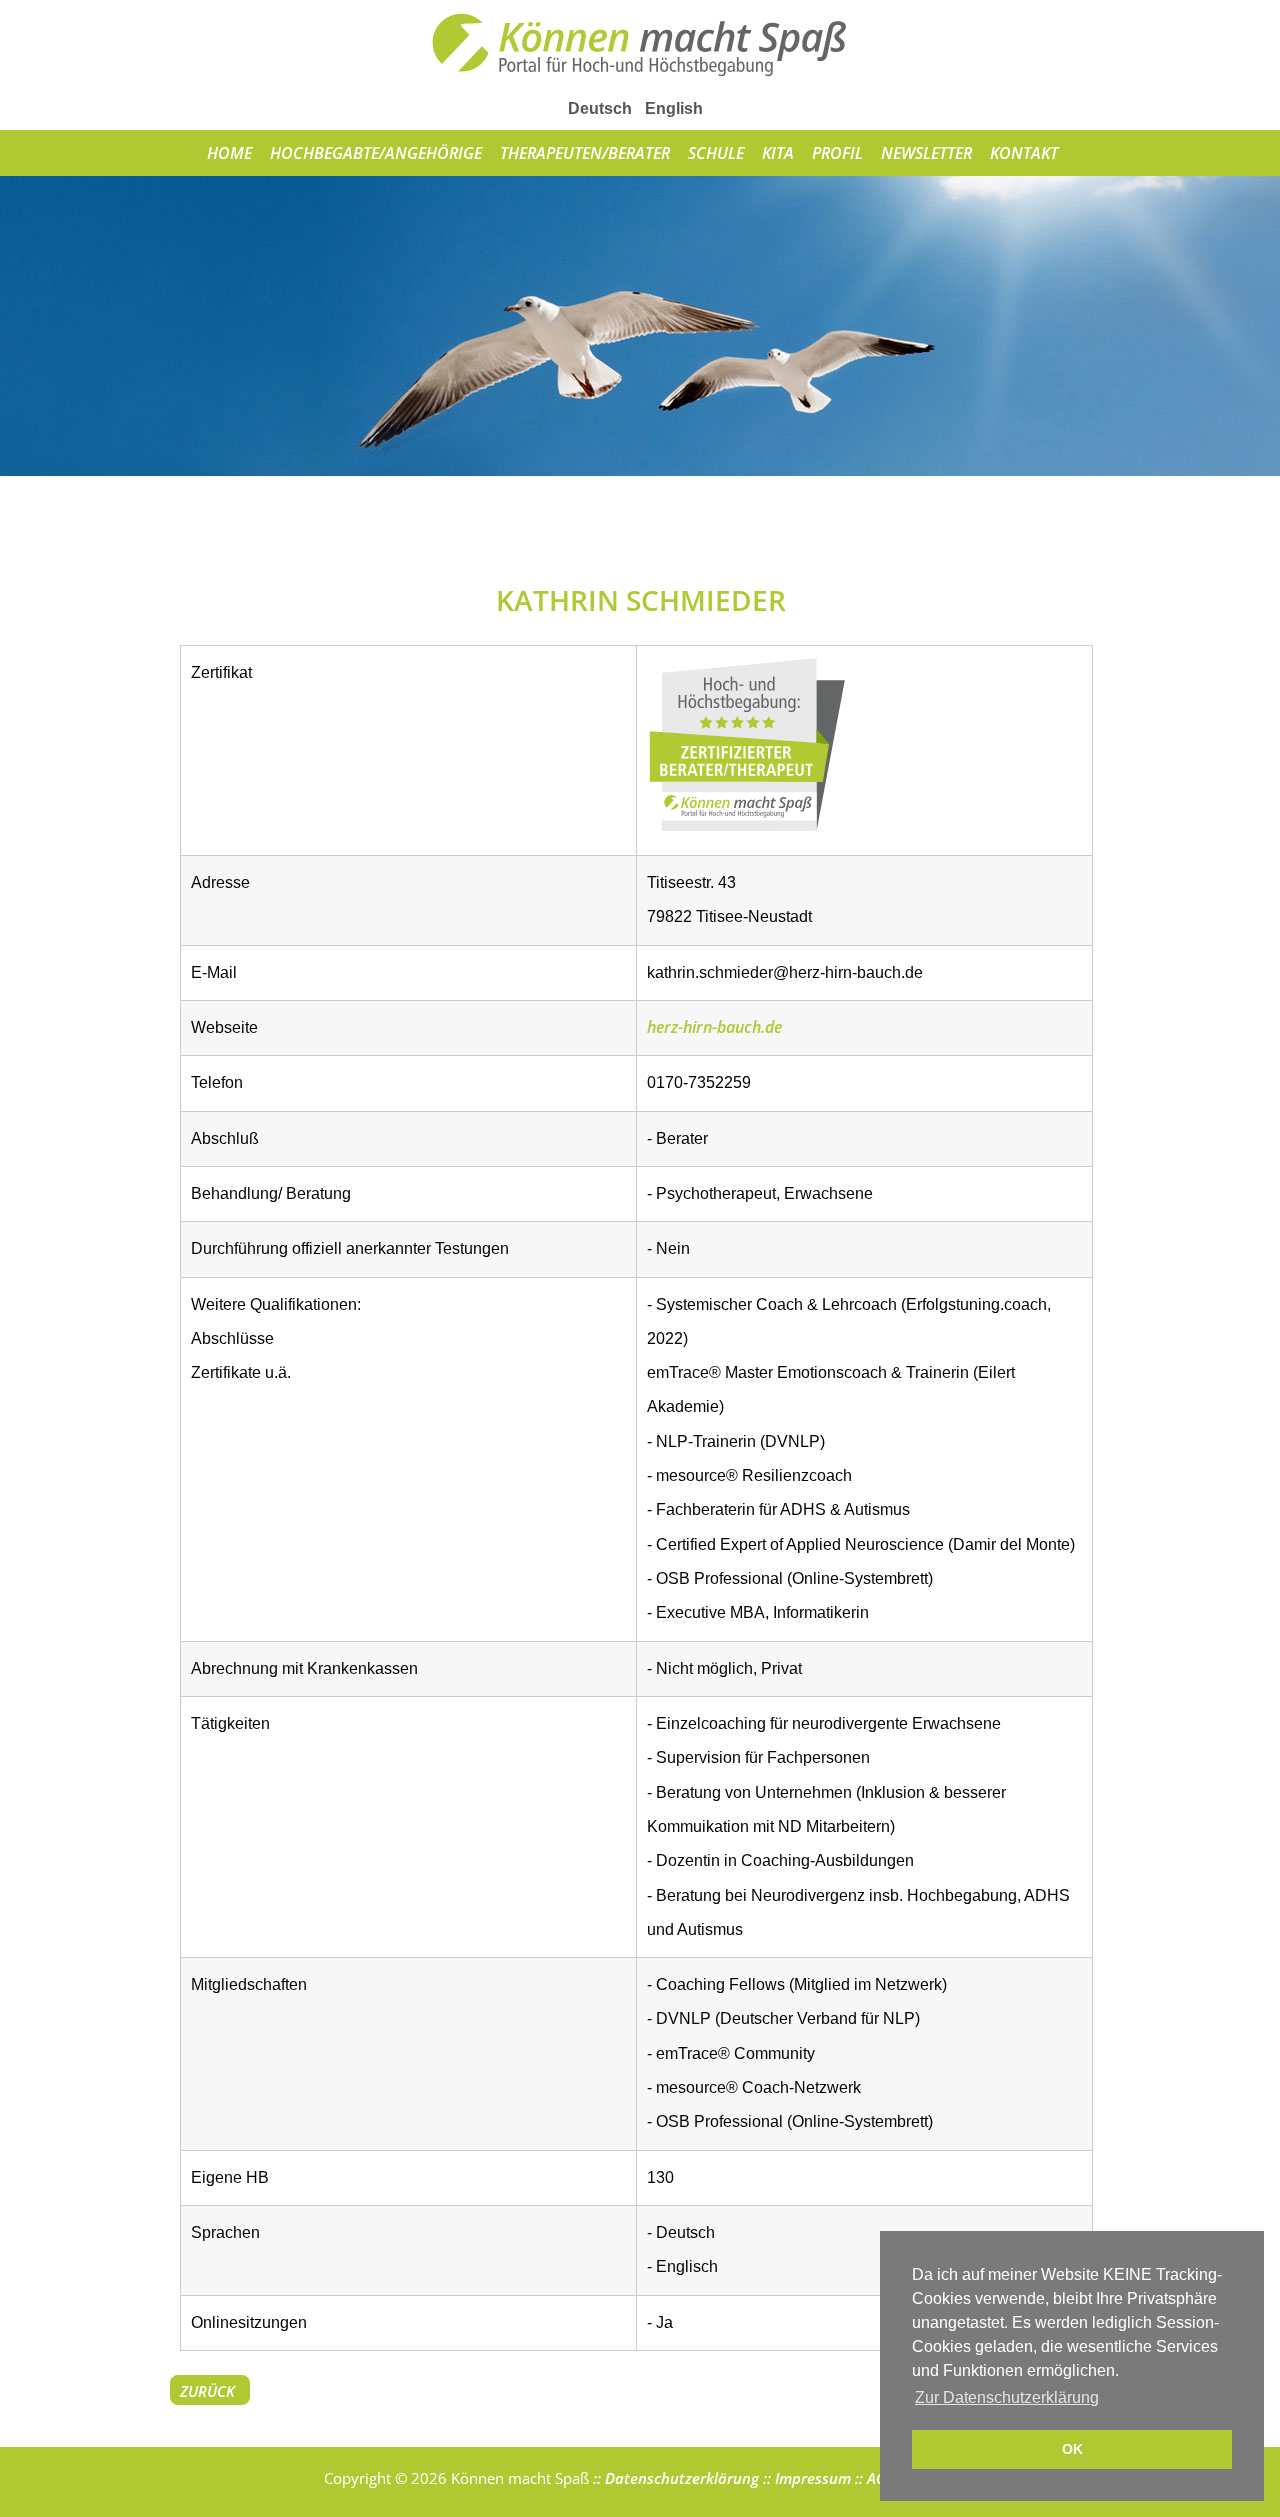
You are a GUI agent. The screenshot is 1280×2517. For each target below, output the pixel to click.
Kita (778, 153)
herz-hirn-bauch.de (714, 1027)
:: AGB (873, 2478)
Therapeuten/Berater (585, 153)
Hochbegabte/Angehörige (376, 153)
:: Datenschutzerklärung (674, 2478)
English (674, 108)
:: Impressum (805, 2478)
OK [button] (1072, 2449)
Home (229, 153)
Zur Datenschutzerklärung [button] (1007, 2397)
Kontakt (1024, 153)
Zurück (207, 2391)
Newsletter (926, 153)
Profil (837, 153)
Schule (716, 153)
